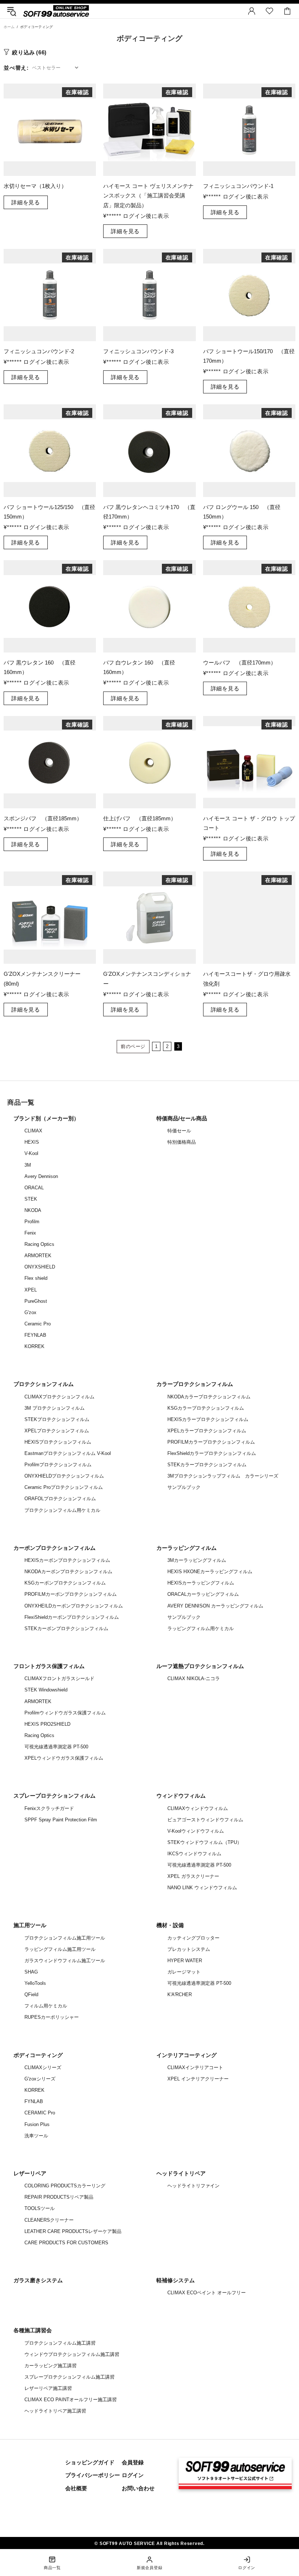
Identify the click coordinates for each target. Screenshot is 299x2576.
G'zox (30, 1312)
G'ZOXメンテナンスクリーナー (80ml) (42, 979)
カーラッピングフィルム (187, 1548)
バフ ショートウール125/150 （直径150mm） (49, 512)
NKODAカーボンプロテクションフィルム (68, 1572)
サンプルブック (184, 1487)
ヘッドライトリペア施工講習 (55, 2411)
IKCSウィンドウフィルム (194, 1854)
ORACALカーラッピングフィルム (203, 1594)
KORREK (34, 1346)
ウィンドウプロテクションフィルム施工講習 (72, 2354)
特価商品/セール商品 (182, 1118)
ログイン (133, 2475)
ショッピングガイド (90, 2462)
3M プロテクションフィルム (55, 1408)
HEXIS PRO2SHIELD (47, 1724)
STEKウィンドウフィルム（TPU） (205, 1842)
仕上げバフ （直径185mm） (140, 818)
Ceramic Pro (38, 1324)
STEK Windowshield (46, 1690)
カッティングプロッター (193, 1938)
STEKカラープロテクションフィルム (207, 1465)
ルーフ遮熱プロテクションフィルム (200, 1666)
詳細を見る (26, 202)
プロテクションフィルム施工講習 (60, 2343)
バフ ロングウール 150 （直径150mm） (242, 512)
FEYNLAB (35, 1335)
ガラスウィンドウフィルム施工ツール (65, 1961)
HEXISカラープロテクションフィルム (208, 1419)
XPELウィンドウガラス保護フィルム (64, 1758)
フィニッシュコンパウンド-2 (39, 351)
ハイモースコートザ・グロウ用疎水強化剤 (247, 979)
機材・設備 (170, 1925)
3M (28, 1165)
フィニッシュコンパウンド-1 (238, 186)
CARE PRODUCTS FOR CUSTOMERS (66, 2243)
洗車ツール (36, 2136)
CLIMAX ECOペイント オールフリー (207, 2293)
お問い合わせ (138, 2488)
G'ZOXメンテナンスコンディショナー (147, 979)
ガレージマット (184, 1972)
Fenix (30, 1233)
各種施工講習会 (33, 2330)
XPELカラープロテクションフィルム (207, 1431)
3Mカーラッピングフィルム (197, 1560)
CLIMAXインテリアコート (195, 2067)
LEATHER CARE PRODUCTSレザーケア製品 (73, 2231)
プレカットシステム (189, 1949)
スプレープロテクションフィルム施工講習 (69, 2377)
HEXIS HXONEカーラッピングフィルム (210, 1572)
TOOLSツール (40, 2208)
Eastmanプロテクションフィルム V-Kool (68, 1453)
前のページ (133, 1046)
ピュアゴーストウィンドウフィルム (205, 1820)
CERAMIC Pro (40, 2113)
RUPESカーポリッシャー (52, 2017)
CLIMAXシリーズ (43, 2067)
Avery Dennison (41, 1176)
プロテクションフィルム (44, 1384)
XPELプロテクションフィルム (57, 1431)
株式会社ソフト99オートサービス (56, 11)
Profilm (32, 1222)
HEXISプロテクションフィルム (58, 1442)
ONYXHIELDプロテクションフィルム (64, 1476)
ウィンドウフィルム (181, 1796)
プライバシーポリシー (93, 2475)
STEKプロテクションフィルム (57, 1419)
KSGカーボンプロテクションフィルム (65, 1583)
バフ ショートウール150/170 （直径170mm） (249, 356)
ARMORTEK (38, 1256)
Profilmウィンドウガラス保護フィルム (65, 1713)
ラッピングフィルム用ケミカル (201, 1628)
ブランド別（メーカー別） (46, 1118)
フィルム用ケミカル (46, 2006)
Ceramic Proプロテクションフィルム (64, 1487)
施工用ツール (30, 1925)
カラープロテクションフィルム (195, 1384)
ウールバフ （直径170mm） (240, 663)
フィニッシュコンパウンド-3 (138, 351)
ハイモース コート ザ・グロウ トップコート (249, 823)
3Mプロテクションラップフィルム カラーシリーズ (223, 1476)
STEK (31, 1199)
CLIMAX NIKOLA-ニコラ (194, 1678)
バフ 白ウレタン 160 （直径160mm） (139, 667)
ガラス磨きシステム (38, 2280)
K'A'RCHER (180, 1994)
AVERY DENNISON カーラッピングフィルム (215, 1606)
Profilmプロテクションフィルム (58, 1465)
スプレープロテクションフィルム (55, 1796)
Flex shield (36, 1278)
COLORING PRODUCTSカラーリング (65, 2186)
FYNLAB (34, 2101)
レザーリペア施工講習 (48, 2388)
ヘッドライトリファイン (193, 2186)
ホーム (9, 27)
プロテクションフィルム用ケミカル (62, 1510)
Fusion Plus (37, 2124)
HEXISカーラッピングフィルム (201, 1583)
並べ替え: (16, 68)
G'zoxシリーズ (40, 2079)
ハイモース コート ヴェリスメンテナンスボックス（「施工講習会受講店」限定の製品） (148, 195)
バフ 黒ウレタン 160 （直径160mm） (40, 667)
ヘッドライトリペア (181, 2173)
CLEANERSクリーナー (49, 2220)
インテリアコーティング (187, 2055)
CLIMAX (33, 1131)
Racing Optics (39, 1244)
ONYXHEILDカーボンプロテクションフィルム (74, 1606)
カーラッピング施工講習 (51, 2366)
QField (31, 1994)
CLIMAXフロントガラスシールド (59, 1678)
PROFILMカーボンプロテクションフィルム (71, 1594)
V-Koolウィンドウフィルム (196, 1831)
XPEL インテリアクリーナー (198, 2079)
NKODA (33, 1210)
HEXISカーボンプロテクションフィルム (67, 1560)
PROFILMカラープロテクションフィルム (211, 1442)
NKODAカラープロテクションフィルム (209, 1397)
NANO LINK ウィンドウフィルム (202, 1888)
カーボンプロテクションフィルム (55, 1548)
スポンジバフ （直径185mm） (43, 818)
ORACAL (34, 1188)
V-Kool (31, 1153)
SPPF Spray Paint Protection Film (61, 1820)
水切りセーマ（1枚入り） (35, 186)
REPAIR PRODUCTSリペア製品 (59, 2197)
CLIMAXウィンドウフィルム (198, 1808)
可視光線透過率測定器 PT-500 (56, 1747)
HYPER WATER (185, 1961)
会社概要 (76, 2488)
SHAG (31, 1972)
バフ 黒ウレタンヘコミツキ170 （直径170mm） (149, 512)
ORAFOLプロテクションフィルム (60, 1499)
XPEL (31, 1290)
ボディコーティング (38, 2055)
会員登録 (133, 2462)
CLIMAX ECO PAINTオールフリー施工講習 (71, 2400)
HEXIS (32, 1142)
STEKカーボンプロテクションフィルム (66, 1628)
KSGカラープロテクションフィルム (206, 1408)
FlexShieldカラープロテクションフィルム (212, 1453)
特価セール (179, 1131)
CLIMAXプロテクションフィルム (59, 1397)
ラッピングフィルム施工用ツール (60, 1949)
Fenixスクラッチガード (49, 1808)
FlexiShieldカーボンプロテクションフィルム (72, 1617)
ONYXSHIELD (40, 1267)
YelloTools (35, 1983)
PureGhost (36, 1301)
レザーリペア (30, 2173)
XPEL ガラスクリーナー (193, 1876)
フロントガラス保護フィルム (49, 1666)
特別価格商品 (182, 1142)
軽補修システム (176, 2280)
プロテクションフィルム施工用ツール (65, 1938)
